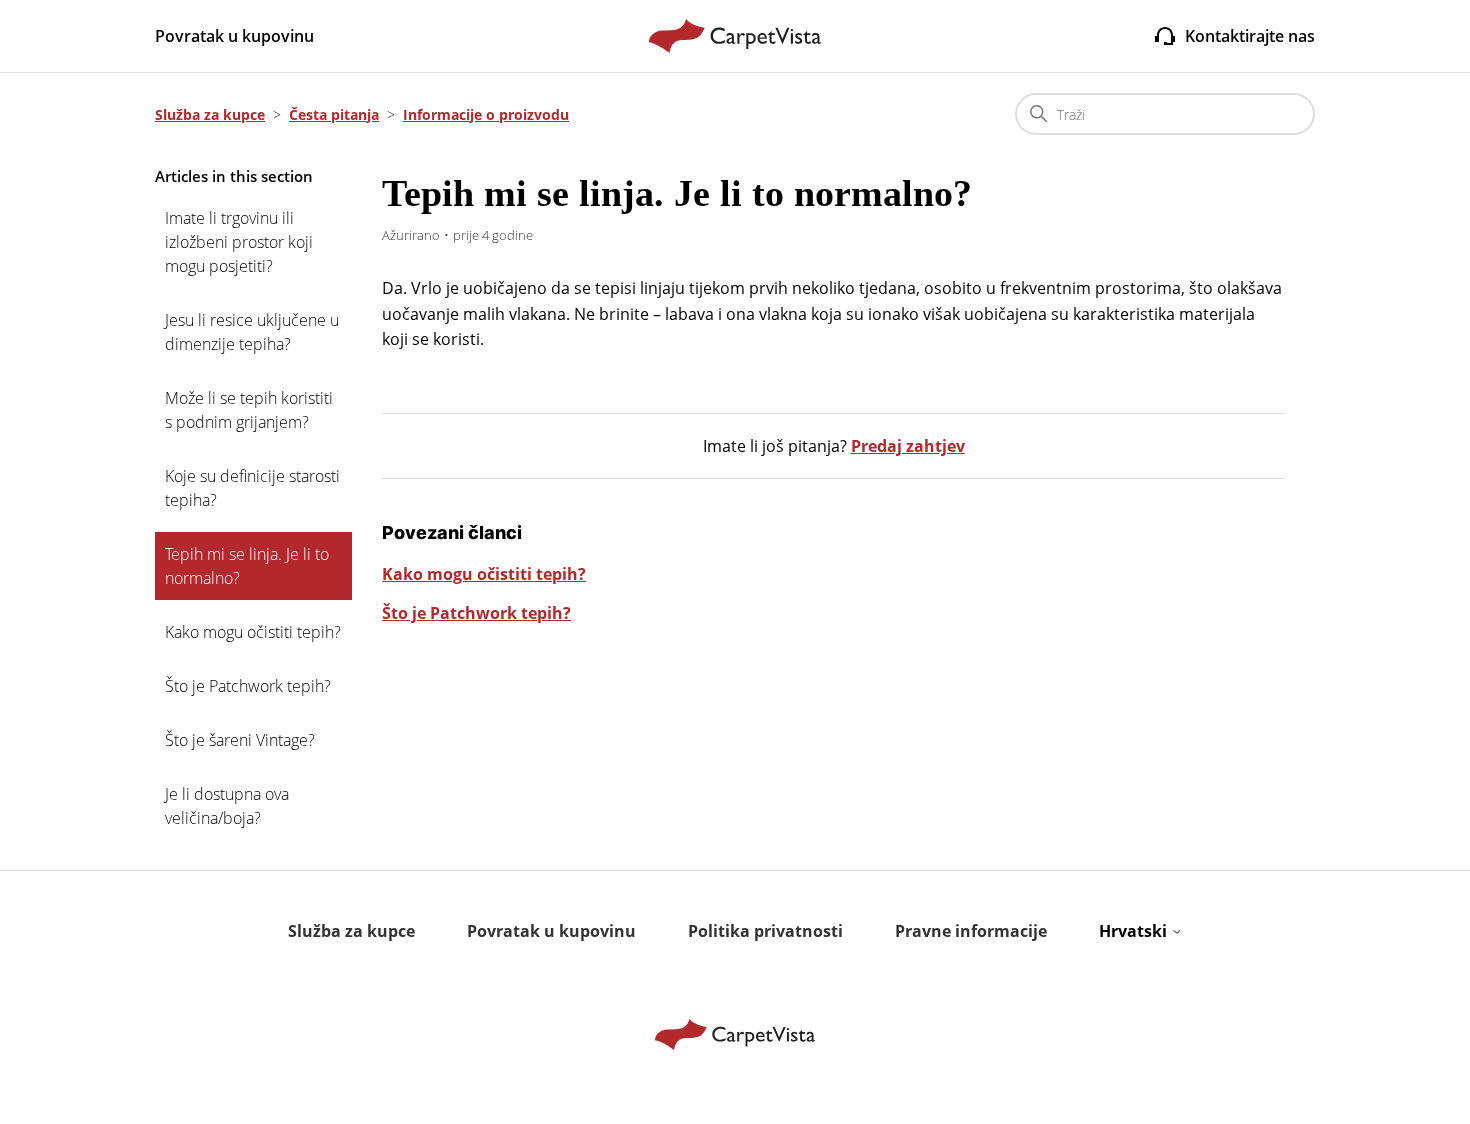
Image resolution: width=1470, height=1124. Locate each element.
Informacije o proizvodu (486, 114)
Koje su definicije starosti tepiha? (252, 488)
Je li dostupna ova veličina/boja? (227, 806)
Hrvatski (1135, 931)
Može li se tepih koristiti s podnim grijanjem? (249, 410)
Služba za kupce (210, 114)
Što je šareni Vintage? (240, 740)
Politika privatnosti (765, 931)
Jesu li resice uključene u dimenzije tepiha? (252, 332)
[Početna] (735, 36)
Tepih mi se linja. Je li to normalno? (247, 566)
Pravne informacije (971, 931)
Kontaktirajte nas (1250, 36)
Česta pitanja (334, 114)
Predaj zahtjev (908, 446)
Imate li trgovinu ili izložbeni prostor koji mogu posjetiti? (239, 242)
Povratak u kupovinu (234, 36)
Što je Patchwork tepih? (248, 686)
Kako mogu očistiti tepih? (253, 632)
